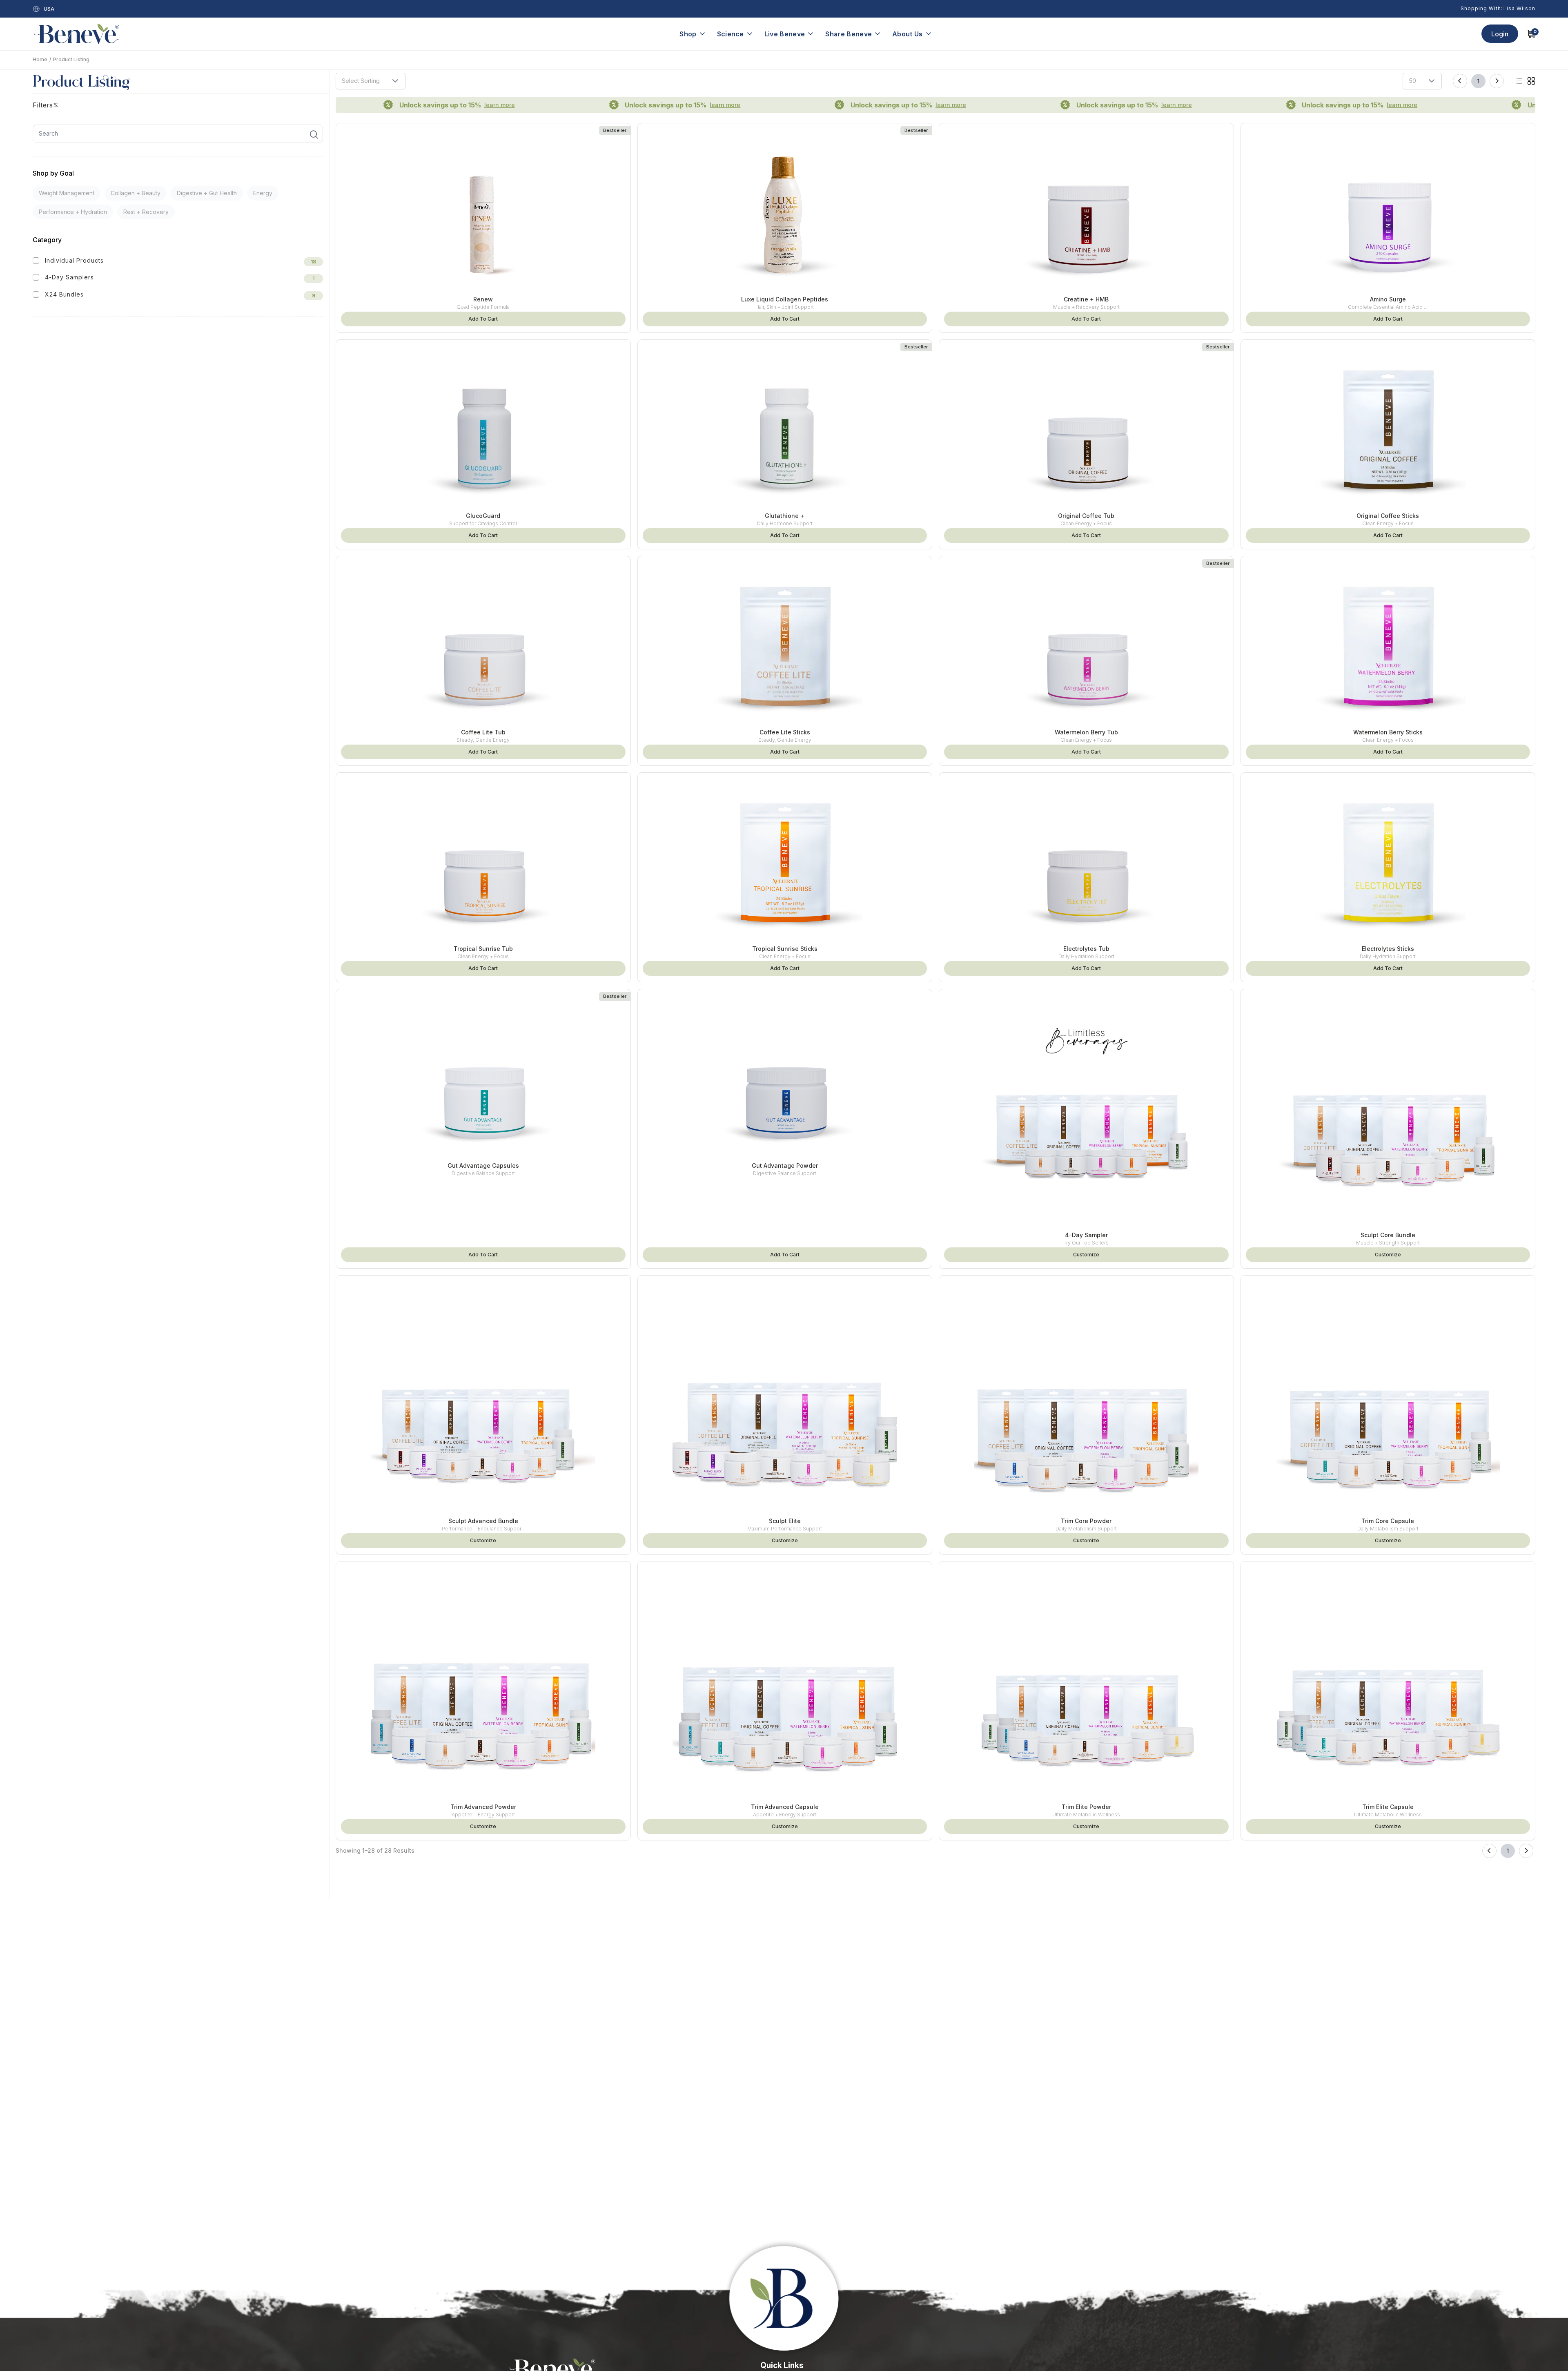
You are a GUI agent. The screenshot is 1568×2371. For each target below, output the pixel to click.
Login (1500, 34)
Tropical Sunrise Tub (483, 949)
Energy (263, 193)
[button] (395, 81)
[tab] (1519, 81)
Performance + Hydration (73, 212)
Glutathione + (785, 516)
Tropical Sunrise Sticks (785, 949)
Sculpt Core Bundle (1388, 1235)
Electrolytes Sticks (1388, 949)
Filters (43, 105)
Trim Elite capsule (1388, 1807)
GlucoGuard (483, 516)
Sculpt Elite (785, 1521)
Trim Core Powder (1086, 1521)
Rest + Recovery (146, 212)
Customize (1086, 1255)
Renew (483, 299)
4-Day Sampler (1086, 1235)
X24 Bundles (64, 294)
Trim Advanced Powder (483, 1807)
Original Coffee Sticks (1388, 516)
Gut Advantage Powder (785, 1165)
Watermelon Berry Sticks (1388, 732)
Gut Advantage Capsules (483, 1165)
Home (40, 59)
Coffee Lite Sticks (785, 732)
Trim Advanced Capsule (785, 1807)
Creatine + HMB (1086, 299)
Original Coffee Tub (1086, 516)
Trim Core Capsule (1388, 1521)
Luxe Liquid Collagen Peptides (785, 299)
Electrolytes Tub (1086, 949)
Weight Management (67, 193)
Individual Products (74, 260)
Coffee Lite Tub (483, 732)
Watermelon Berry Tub (1086, 732)
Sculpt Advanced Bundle (483, 1521)
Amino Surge (1388, 299)
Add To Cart (483, 319)
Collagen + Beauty (136, 193)
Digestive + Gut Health (207, 193)
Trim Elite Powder (1086, 1807)
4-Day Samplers (69, 277)
